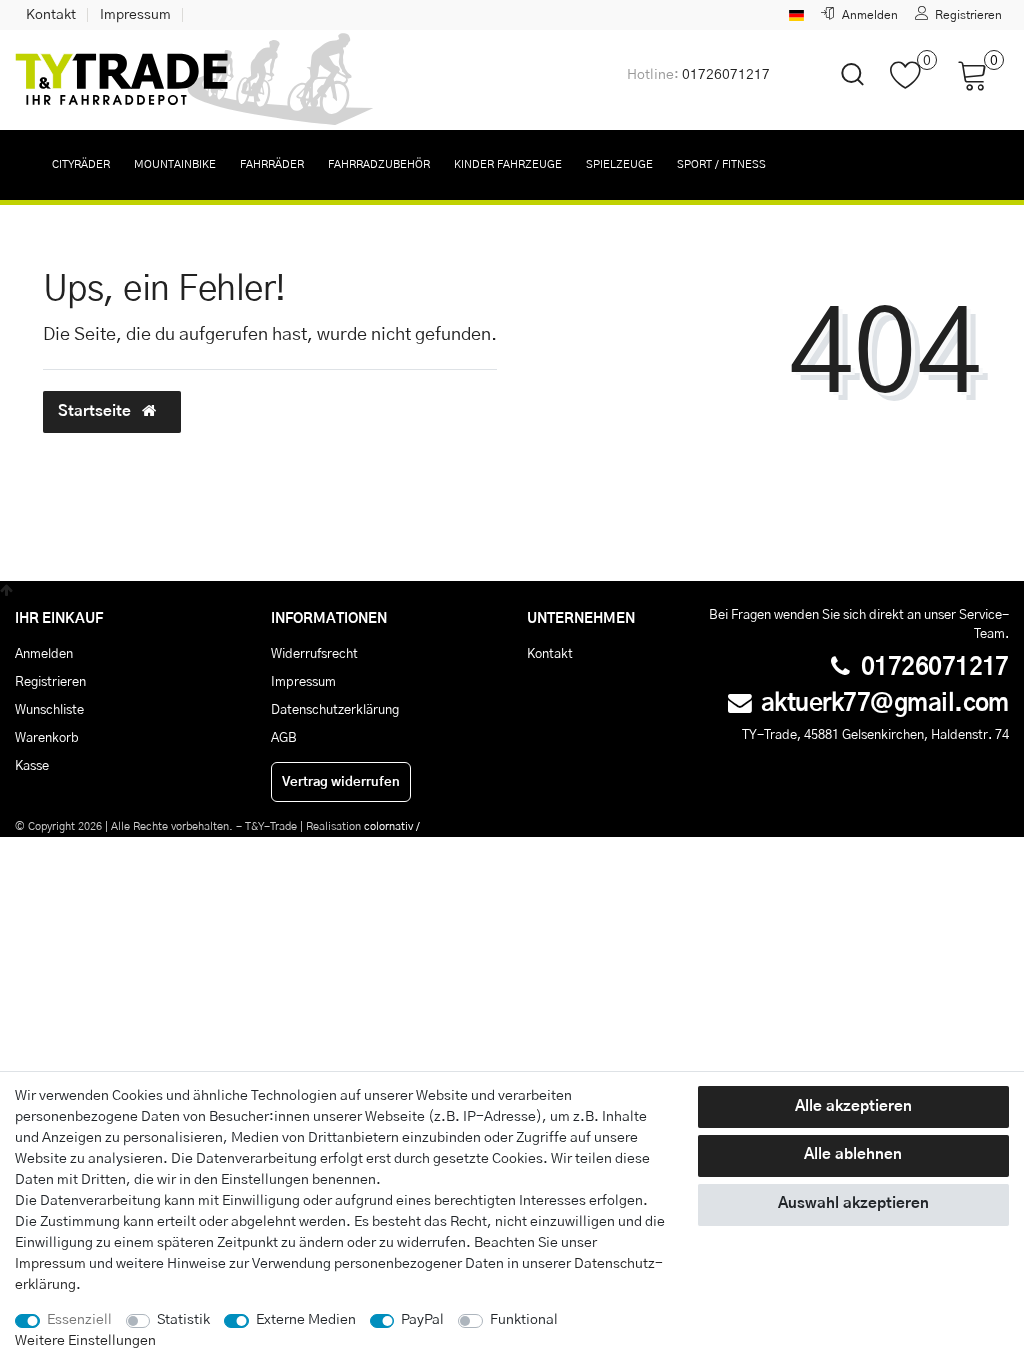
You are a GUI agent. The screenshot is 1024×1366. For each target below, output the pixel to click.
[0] (913, 85)
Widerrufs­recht (314, 654)
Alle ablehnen (853, 1154)
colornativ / (392, 826)
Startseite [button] (96, 411)
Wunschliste (49, 710)
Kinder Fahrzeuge (508, 164)
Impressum (135, 15)
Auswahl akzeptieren (853, 1203)
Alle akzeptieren (853, 1106)
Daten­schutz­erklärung (335, 710)
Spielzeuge (619, 164)
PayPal (422, 1320)
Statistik (183, 1320)
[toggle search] (840, 91)
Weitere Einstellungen (85, 1341)
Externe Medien (306, 1320)
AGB (284, 738)
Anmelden (44, 654)
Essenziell (79, 1320)
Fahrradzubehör (379, 164)
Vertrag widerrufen (341, 782)
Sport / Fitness (721, 164)
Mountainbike (175, 164)
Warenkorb (47, 738)
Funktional (524, 1320)
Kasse (32, 766)
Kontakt (51, 15)
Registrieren (50, 682)
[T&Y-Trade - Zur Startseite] (195, 80)
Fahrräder (272, 164)
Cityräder (81, 164)
